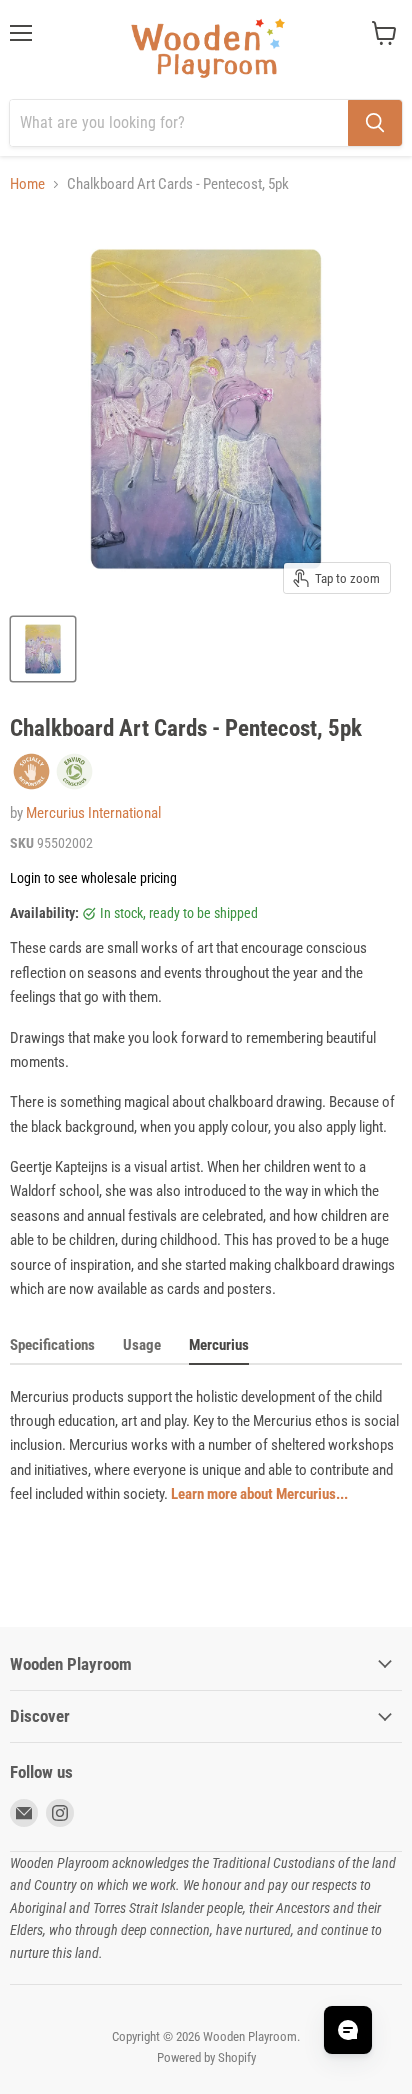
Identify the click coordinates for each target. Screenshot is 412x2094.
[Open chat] (348, 2030)
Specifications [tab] (52, 1345)
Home (27, 184)
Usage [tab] (142, 1345)
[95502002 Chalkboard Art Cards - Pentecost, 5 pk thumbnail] (43, 649)
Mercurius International (93, 813)
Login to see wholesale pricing (93, 878)
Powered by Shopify (206, 2057)
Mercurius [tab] (219, 1345)
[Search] (375, 123)
